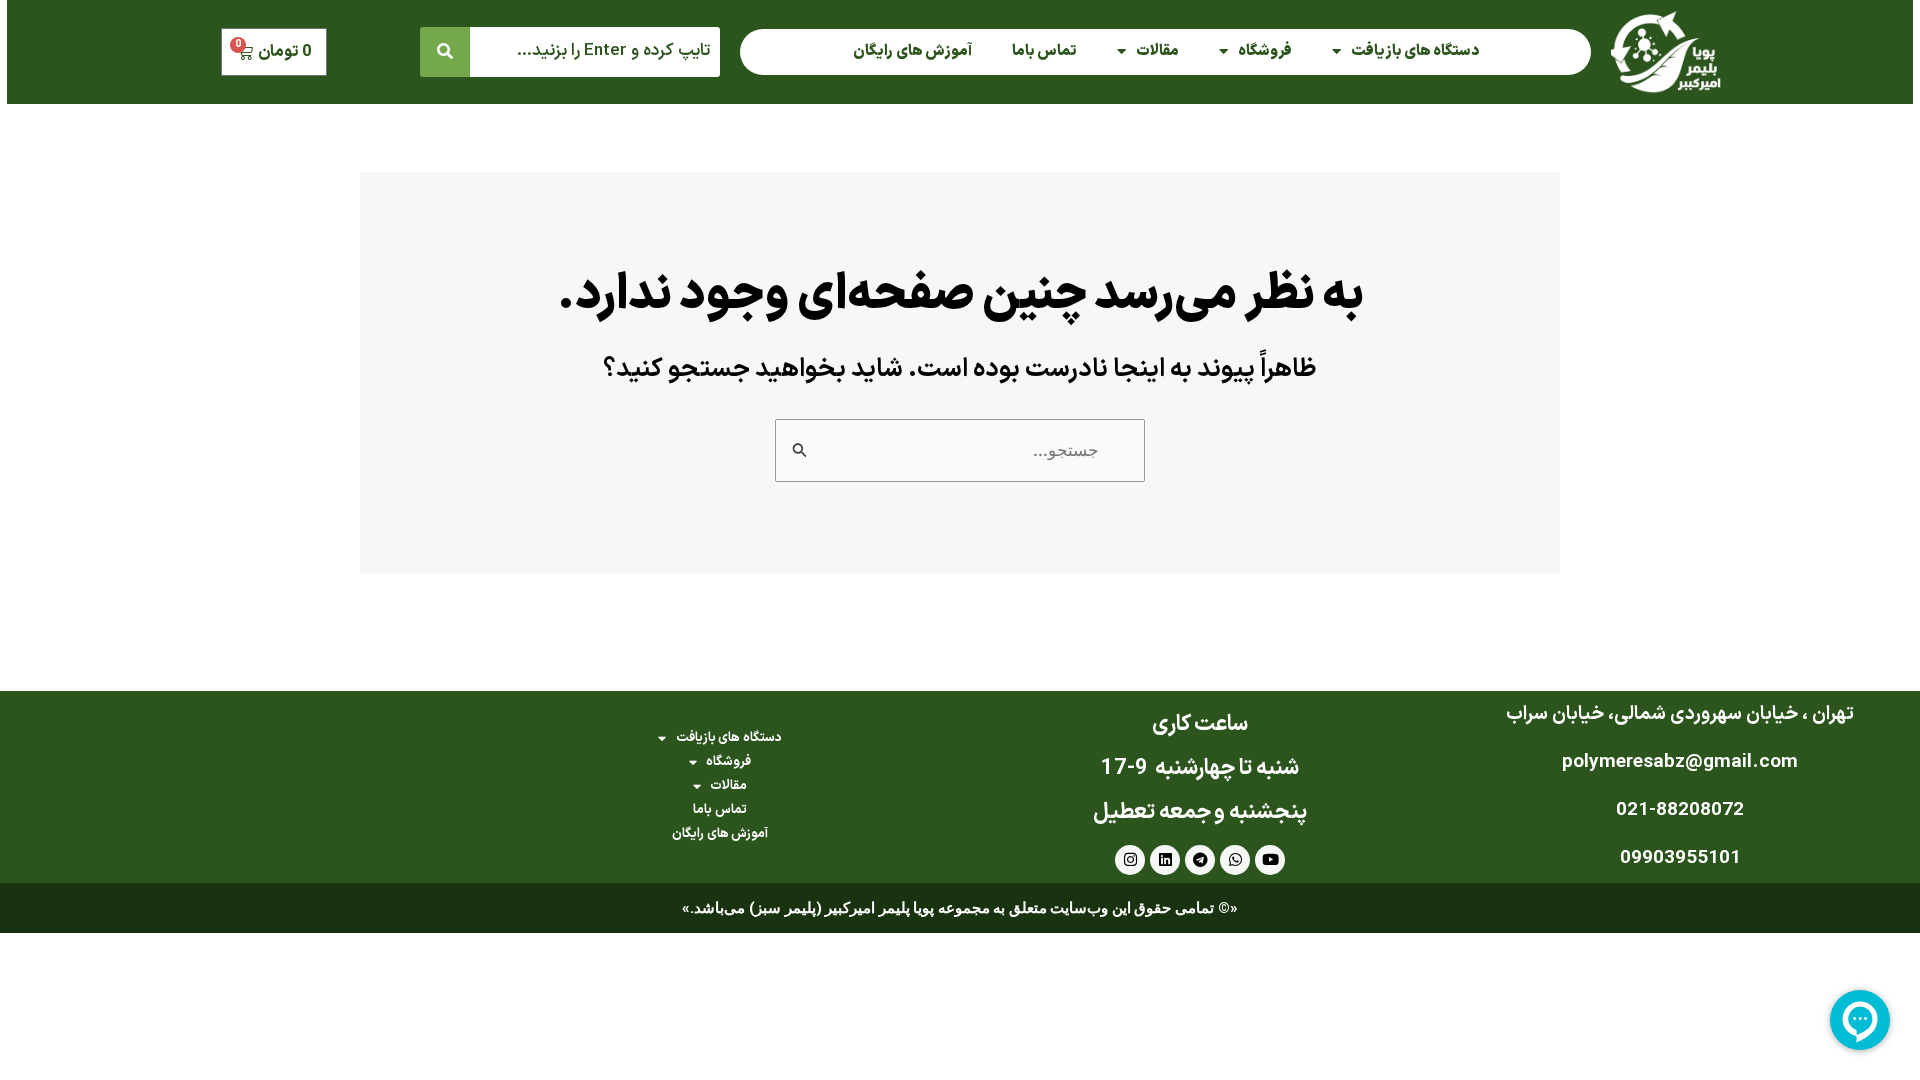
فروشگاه (1265, 51)
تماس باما (1044, 51)
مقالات (1157, 51)
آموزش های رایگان (912, 51)
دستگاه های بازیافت (1415, 51)
